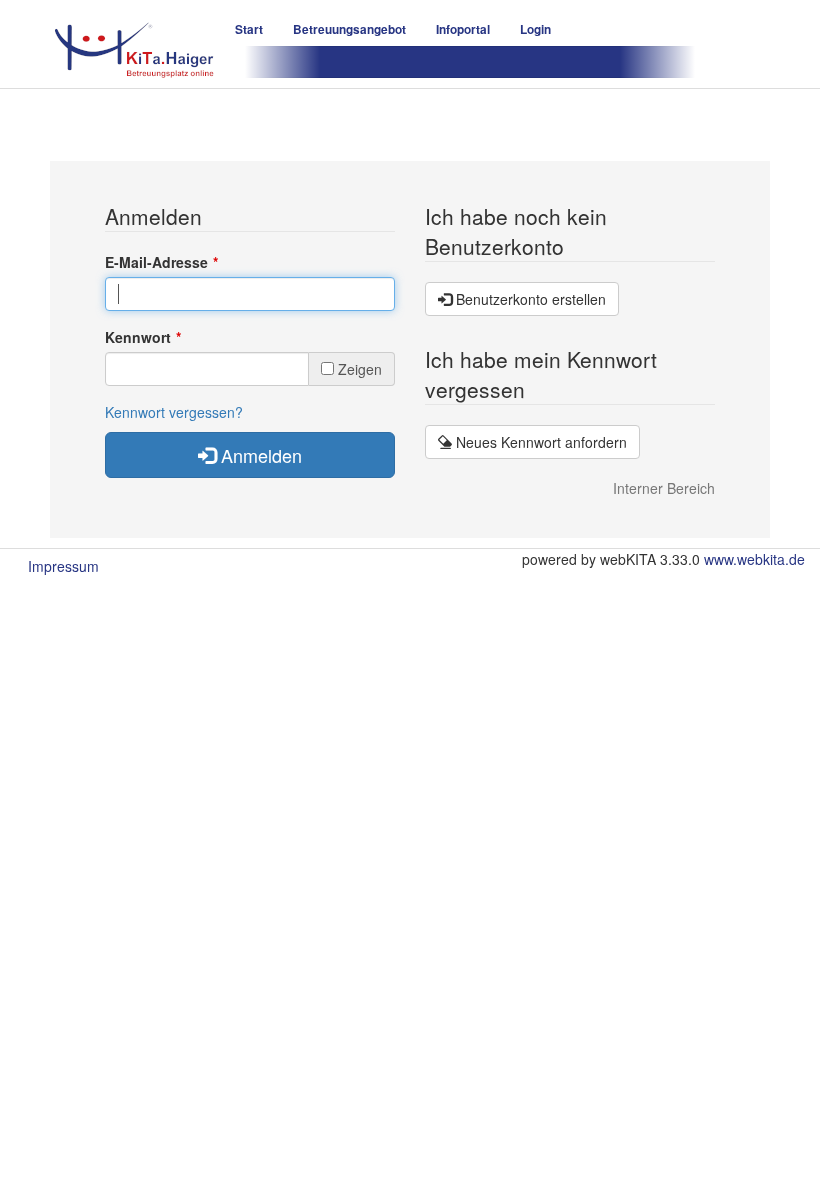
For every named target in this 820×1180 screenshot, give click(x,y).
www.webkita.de (754, 559)
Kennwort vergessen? (174, 412)
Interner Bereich (664, 488)
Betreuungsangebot (349, 29)
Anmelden (259, 455)
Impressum (63, 566)
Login (535, 29)
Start (249, 29)
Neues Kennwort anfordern (539, 442)
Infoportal (463, 29)
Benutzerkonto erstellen (529, 299)
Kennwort (138, 337)
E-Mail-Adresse (156, 262)
